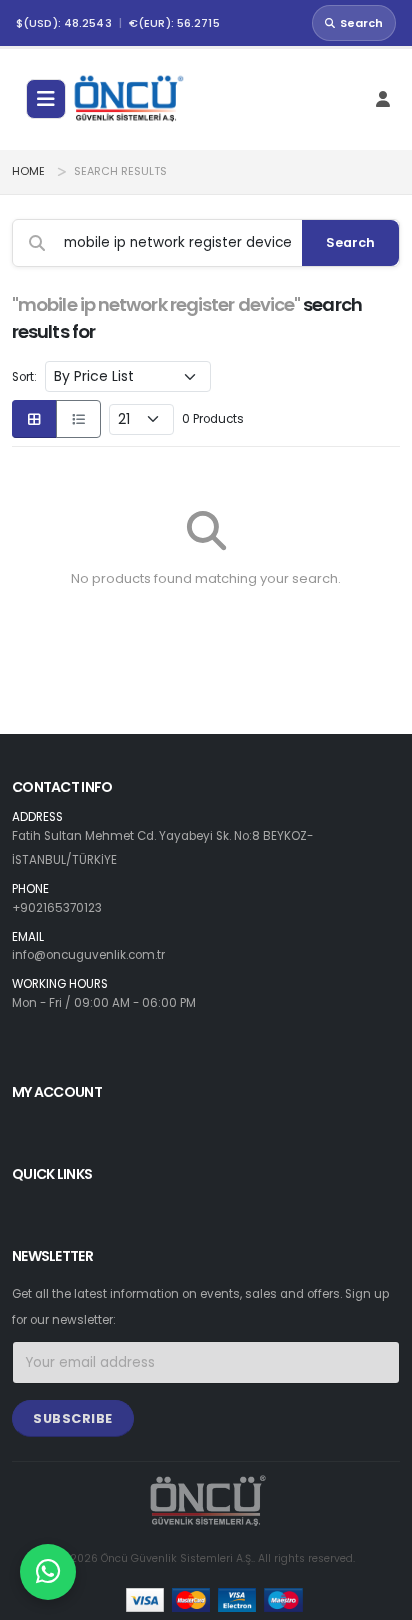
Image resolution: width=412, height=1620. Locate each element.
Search (361, 23)
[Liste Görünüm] (78, 419)
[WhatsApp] (48, 1572)
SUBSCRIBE (73, 1418)
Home (28, 171)
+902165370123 (57, 908)
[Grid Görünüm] (34, 419)
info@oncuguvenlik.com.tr (88, 955)
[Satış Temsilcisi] (48, 1572)
